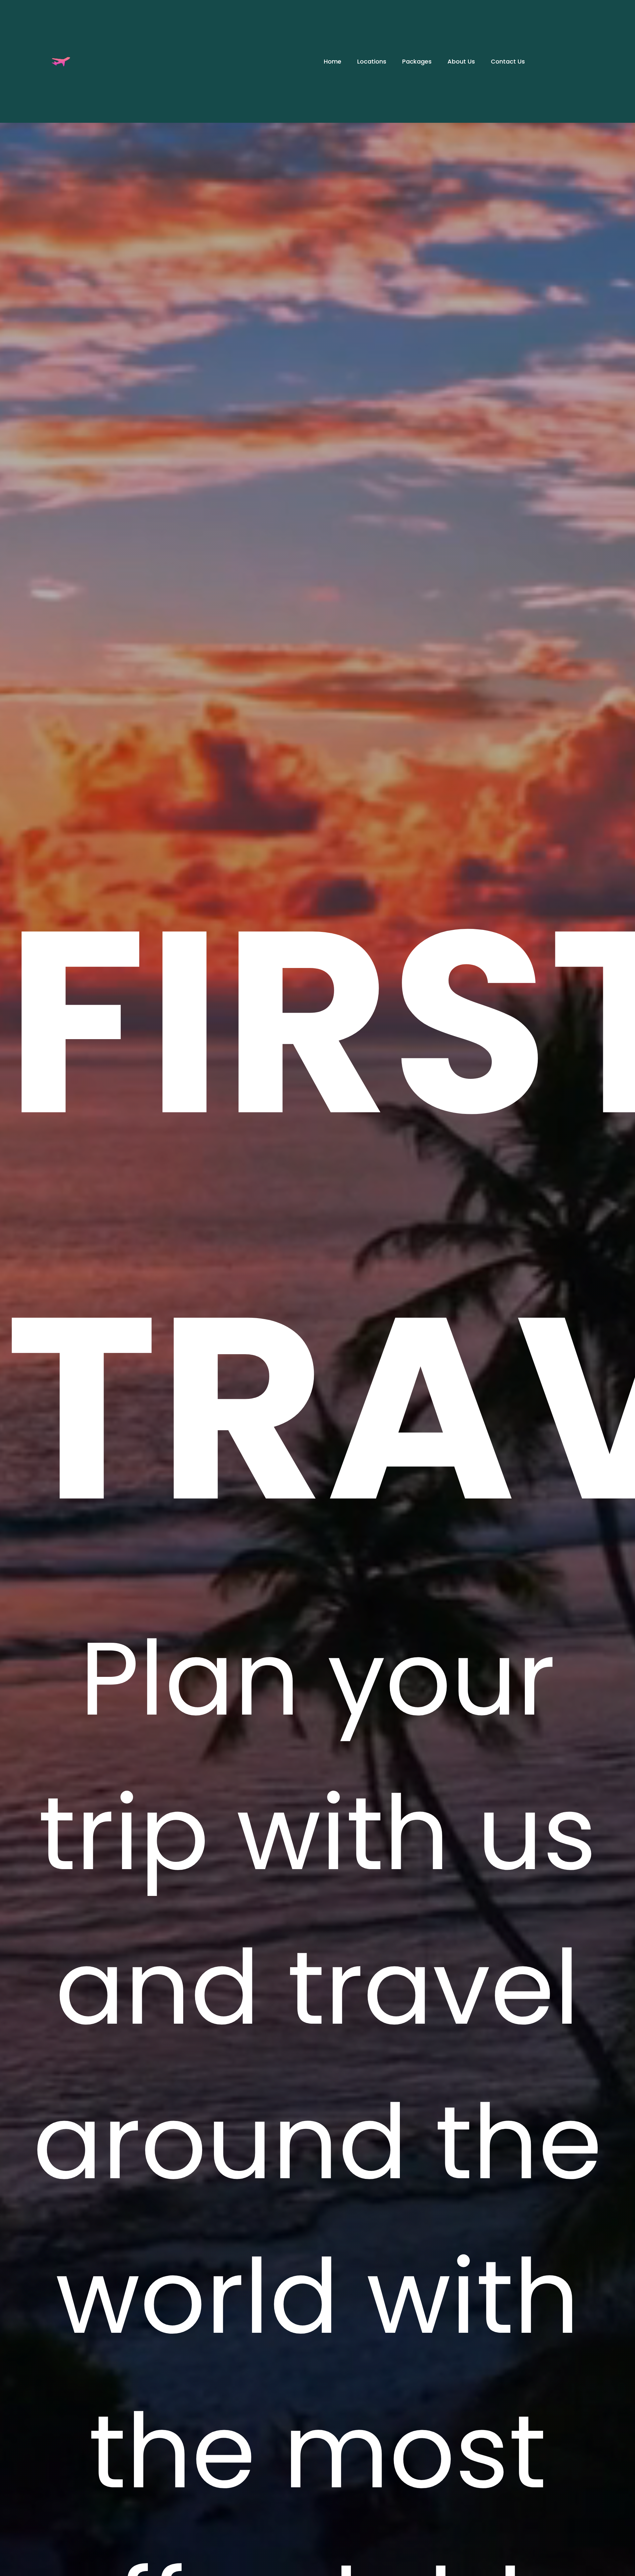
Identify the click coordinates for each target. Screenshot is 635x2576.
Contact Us (508, 61)
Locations (372, 61)
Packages (417, 61)
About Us (461, 61)
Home (333, 61)
